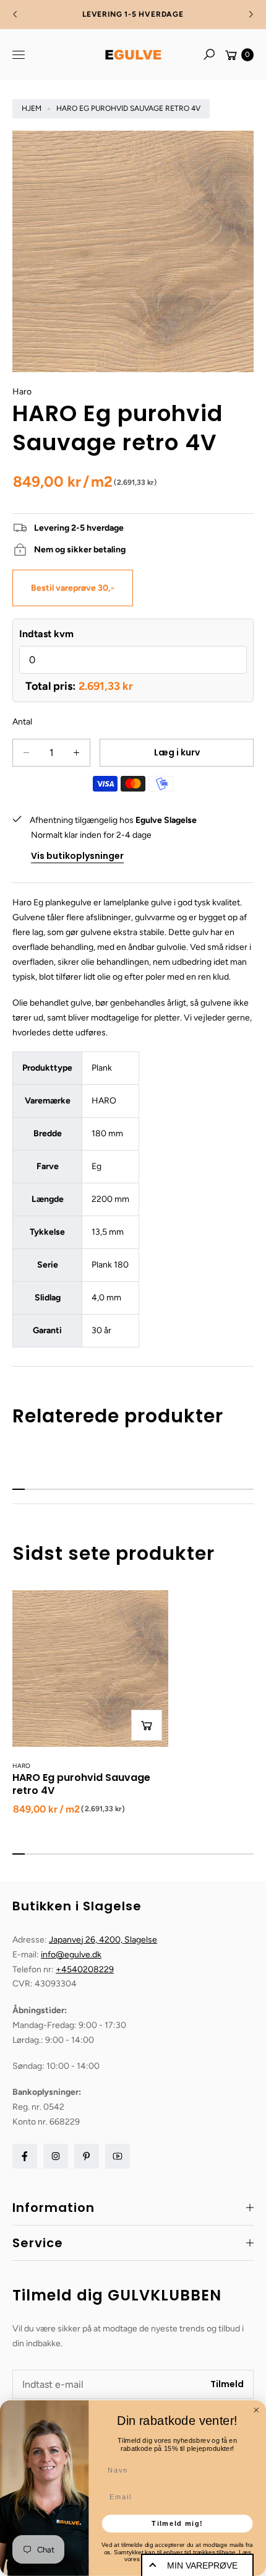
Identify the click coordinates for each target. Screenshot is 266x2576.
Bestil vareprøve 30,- (73, 588)
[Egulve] (133, 55)
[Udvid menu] (19, 54)
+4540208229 (85, 1969)
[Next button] (251, 14)
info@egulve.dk (71, 1955)
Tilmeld (227, 2384)
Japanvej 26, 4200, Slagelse (103, 1940)
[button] (209, 54)
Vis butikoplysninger (77, 856)
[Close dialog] (256, 2410)
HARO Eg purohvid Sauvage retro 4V (81, 1784)
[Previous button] (15, 14)
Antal (22, 722)
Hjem (32, 108)
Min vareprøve (202, 2565)
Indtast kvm (46, 634)
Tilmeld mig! (177, 2523)
